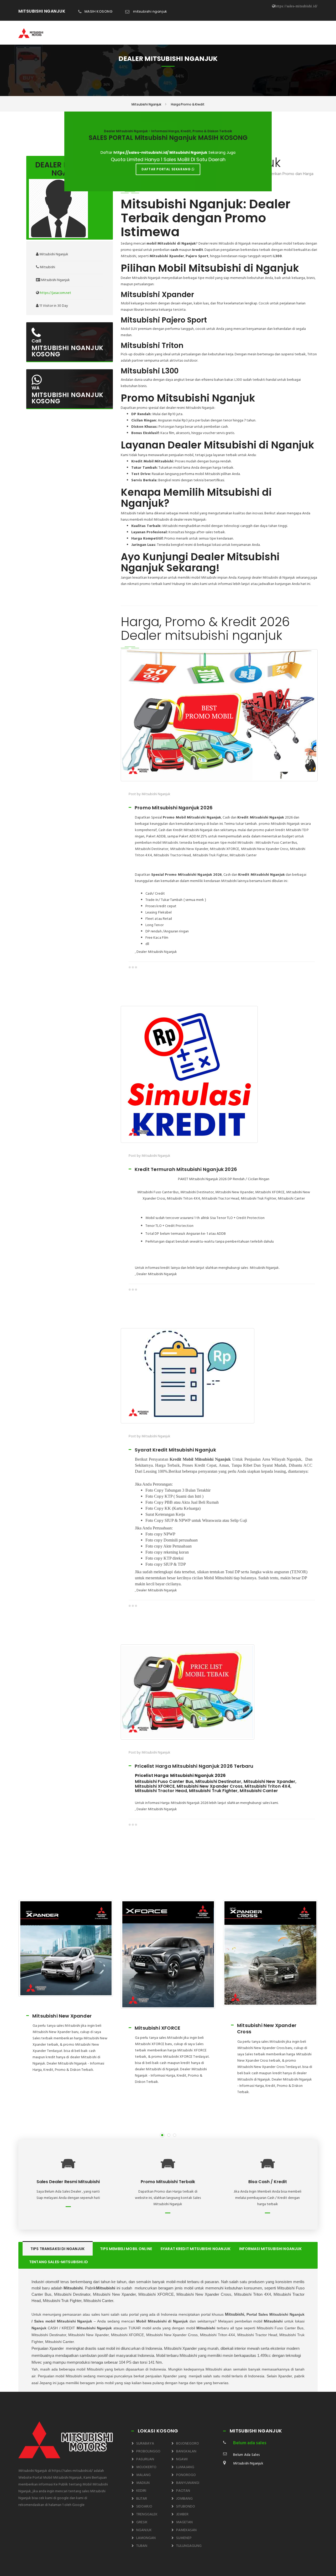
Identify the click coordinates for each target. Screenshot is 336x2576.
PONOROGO (186, 2475)
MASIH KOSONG (98, 11)
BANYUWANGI (188, 2483)
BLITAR (142, 2499)
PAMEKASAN (186, 2530)
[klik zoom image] (219, 715)
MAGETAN (184, 2522)
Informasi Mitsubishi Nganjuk (271, 2249)
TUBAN (142, 2546)
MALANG (143, 2475)
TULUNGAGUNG (189, 2546)
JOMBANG (184, 2499)
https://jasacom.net (56, 293)
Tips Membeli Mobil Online (126, 2249)
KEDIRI (141, 2491)
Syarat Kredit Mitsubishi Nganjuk (195, 2249)
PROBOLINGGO (148, 2451)
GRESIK (142, 2522)
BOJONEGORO (188, 2444)
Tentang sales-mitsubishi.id (59, 2262)
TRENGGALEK (147, 2514)
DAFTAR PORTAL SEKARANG (167, 169)
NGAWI (182, 2459)
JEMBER (182, 2514)
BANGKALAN (186, 2451)
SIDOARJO (144, 2507)
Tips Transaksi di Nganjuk (58, 2249)
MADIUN (143, 2483)
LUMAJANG (185, 2467)
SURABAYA (145, 2444)
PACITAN (183, 2491)
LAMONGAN (146, 2538)
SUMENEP (184, 2538)
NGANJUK (144, 2530)
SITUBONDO (186, 2507)
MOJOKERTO (146, 2467)
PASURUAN (145, 2459)
